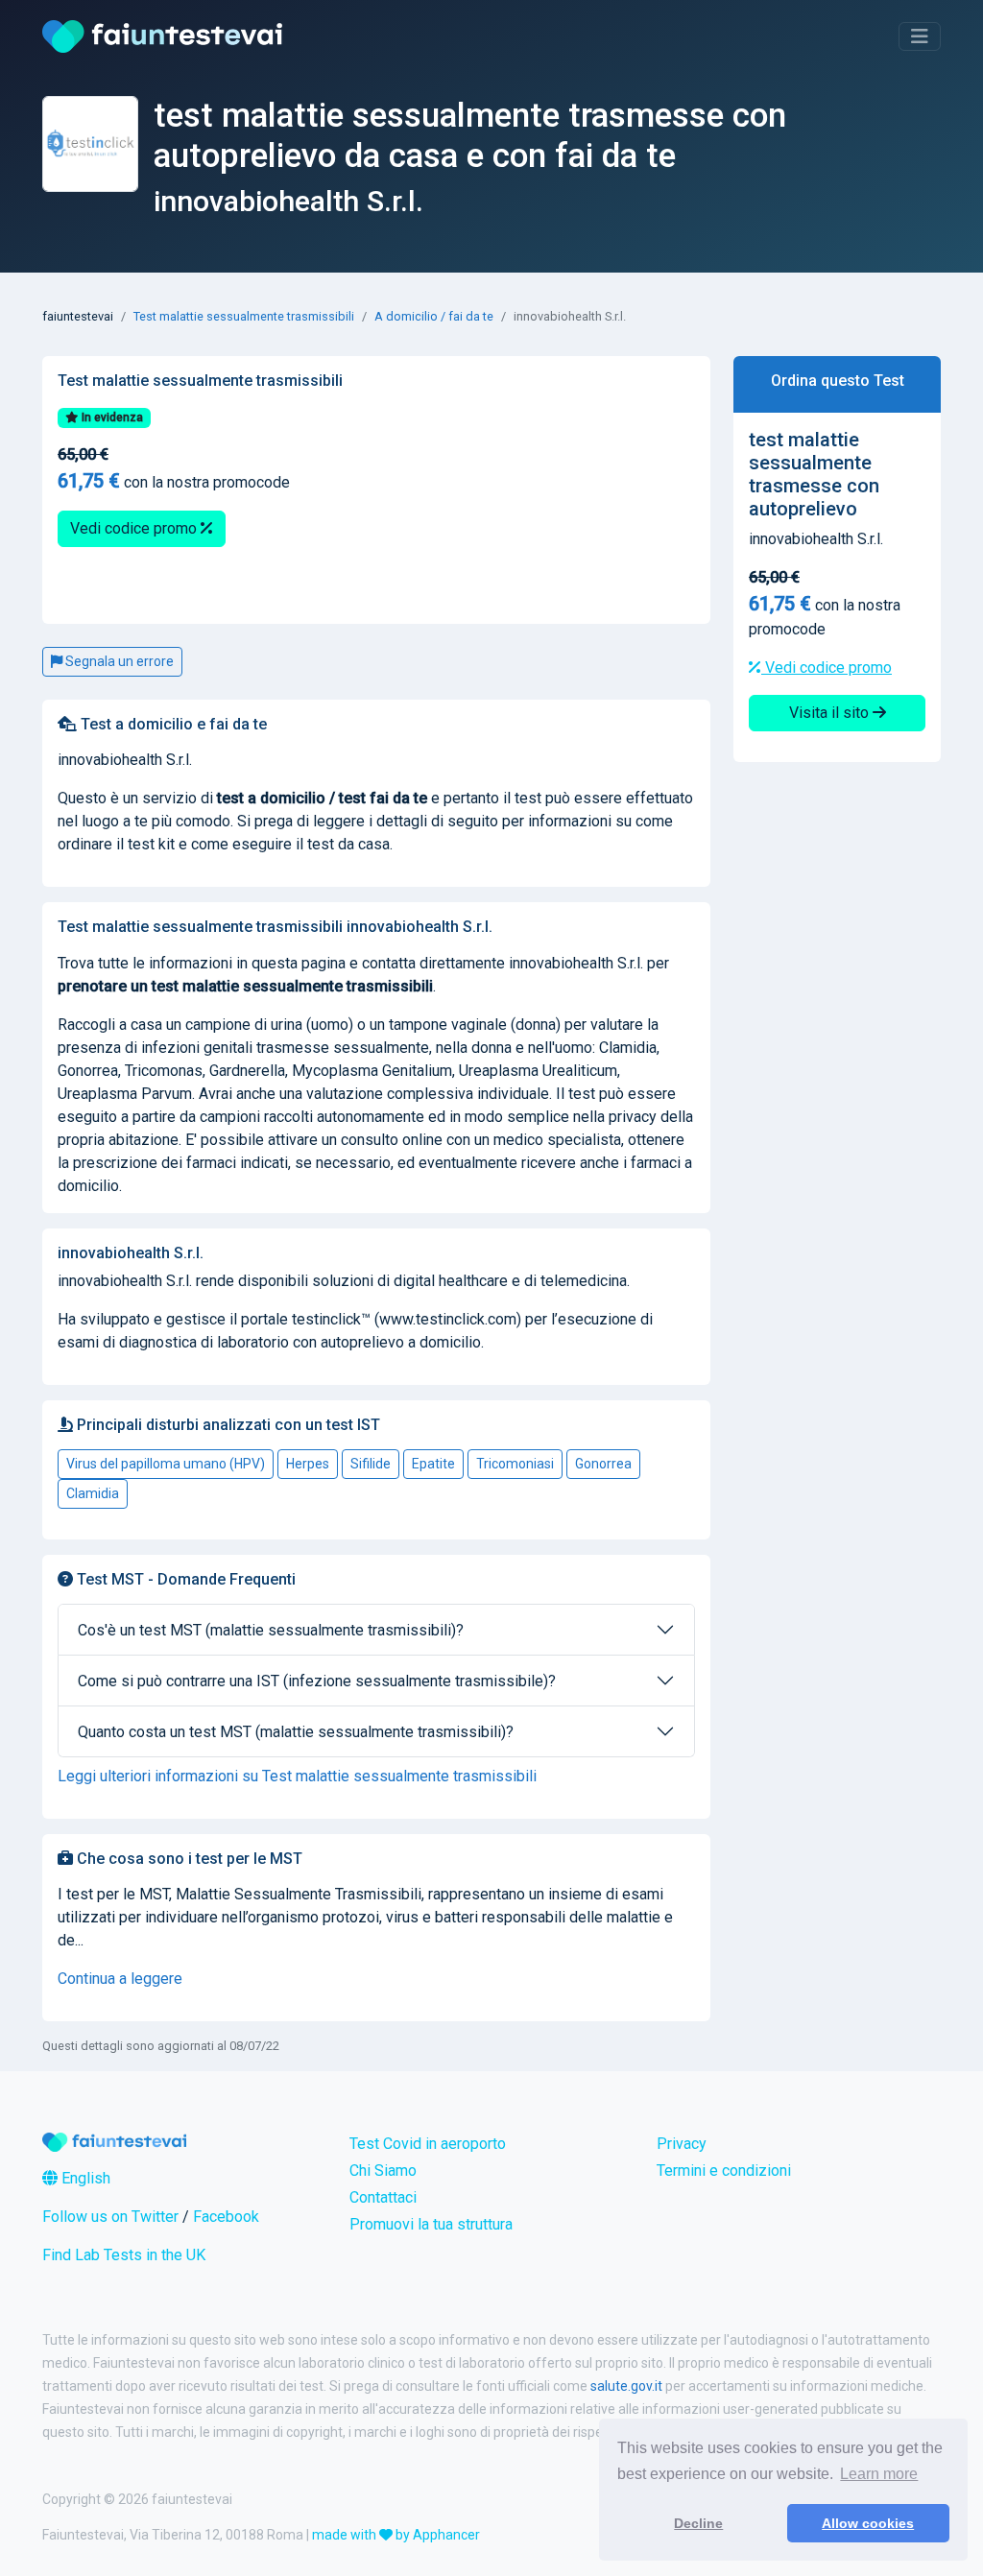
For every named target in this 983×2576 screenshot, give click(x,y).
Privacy (682, 2144)
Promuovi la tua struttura (431, 2224)
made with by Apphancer (396, 2535)
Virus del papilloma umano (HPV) (166, 1464)
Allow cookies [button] (868, 2523)
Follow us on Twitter (110, 2217)
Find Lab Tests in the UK (124, 2255)
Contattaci (383, 2197)
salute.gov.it (626, 2386)
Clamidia (93, 1493)
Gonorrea (603, 1464)
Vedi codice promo (135, 528)
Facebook (226, 2217)
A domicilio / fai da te (434, 316)
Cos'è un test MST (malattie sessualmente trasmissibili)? (271, 1630)
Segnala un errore (118, 661)
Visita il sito (831, 713)
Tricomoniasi (515, 1464)
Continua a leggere (120, 1979)
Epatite (433, 1464)
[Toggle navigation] (920, 36)
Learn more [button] (879, 2474)
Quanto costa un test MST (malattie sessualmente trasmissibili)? (296, 1732)
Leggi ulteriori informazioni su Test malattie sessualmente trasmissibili (297, 1776)
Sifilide (371, 1464)
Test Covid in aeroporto (428, 2144)
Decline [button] (698, 2523)
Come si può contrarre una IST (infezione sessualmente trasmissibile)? (317, 1681)
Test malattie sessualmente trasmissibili (244, 316)
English (84, 2178)
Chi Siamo (383, 2171)
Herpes (308, 1464)
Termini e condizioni (724, 2171)
